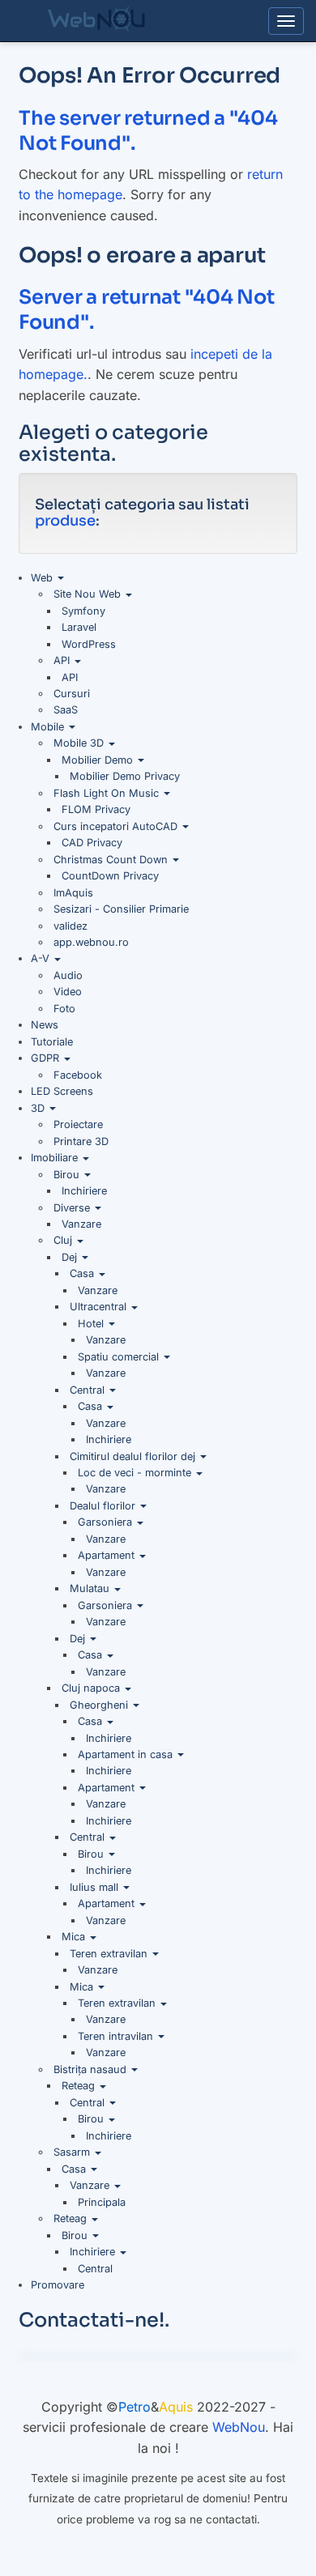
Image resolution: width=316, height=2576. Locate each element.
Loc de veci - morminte (136, 1473)
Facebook (78, 1075)
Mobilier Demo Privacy (125, 776)
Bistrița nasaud (92, 2069)
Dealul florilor (104, 1506)
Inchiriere (84, 1191)
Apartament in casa (127, 1754)
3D (39, 1108)
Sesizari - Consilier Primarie (121, 909)
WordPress (89, 644)
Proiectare (78, 1124)
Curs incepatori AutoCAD (117, 826)
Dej (71, 1257)
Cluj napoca (92, 1688)
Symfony (83, 611)
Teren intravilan (117, 2036)
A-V (42, 958)
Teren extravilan (110, 1954)
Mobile (49, 727)
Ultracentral (100, 1307)
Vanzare (81, 1224)
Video (68, 992)
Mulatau (91, 1588)
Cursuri (72, 694)
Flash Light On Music (108, 793)
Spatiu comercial (120, 1357)
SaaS (66, 710)
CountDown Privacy (110, 876)
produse (65, 521)
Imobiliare (56, 1158)
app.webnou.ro (91, 942)
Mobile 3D (80, 743)
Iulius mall (96, 1887)
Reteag (80, 2086)
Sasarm (73, 2152)
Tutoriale (52, 1042)
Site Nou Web (89, 594)
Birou (68, 1175)
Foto (64, 1009)
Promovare (58, 2285)
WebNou (239, 2427)
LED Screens (62, 1091)
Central (89, 1390)
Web (43, 578)
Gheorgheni (100, 1705)
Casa (83, 1273)
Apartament (108, 1555)
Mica (75, 1937)
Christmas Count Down (112, 860)
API (63, 660)
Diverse (73, 1208)
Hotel (92, 1324)
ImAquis (73, 893)
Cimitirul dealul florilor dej (134, 1456)
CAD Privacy (92, 843)
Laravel (79, 627)
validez (70, 926)
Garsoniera (107, 1522)
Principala (102, 2202)
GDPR (47, 1058)
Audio (68, 975)
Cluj (64, 1240)
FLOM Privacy (96, 809)
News (45, 1025)
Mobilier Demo (99, 760)
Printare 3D (81, 1141)
